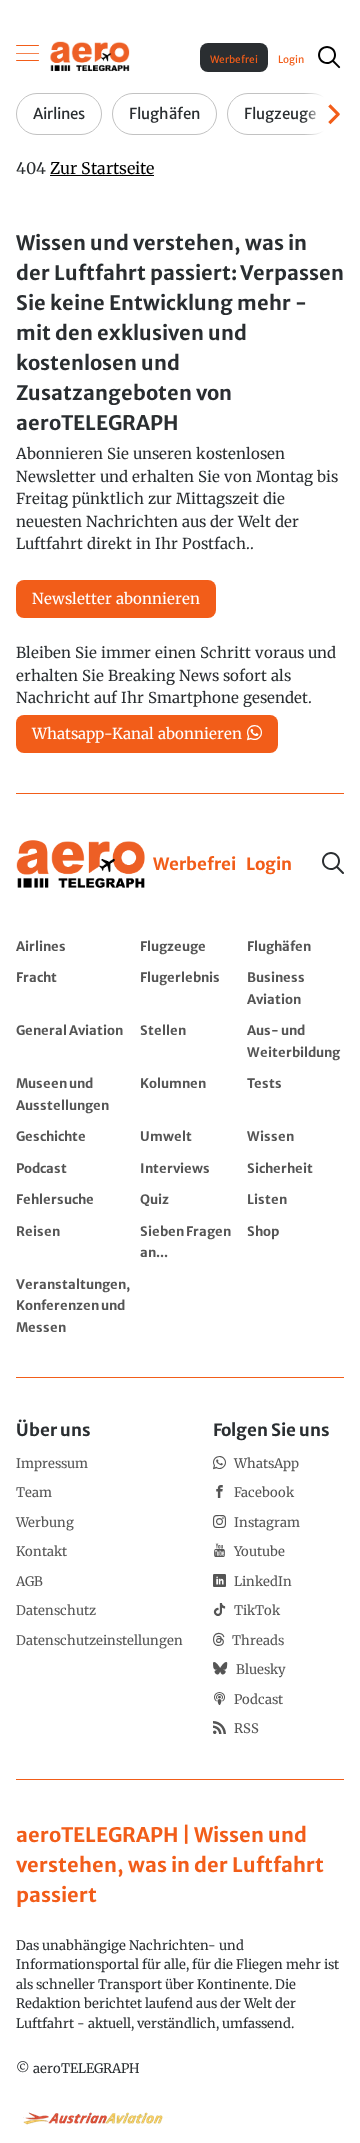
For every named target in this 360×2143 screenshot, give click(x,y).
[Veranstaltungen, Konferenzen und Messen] (73, 1305)
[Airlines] (73, 946)
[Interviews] (188, 1168)
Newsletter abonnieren (116, 598)
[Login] (269, 865)
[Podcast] (73, 1168)
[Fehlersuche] (73, 1199)
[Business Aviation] (295, 987)
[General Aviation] (73, 1040)
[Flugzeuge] (188, 946)
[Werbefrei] (194, 865)
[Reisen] (73, 1241)
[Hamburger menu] (28, 57)
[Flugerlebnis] (188, 987)
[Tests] (295, 1093)
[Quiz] (188, 1199)
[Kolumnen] (188, 1093)
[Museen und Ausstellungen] (73, 1093)
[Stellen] (188, 1040)
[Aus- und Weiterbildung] (295, 1040)
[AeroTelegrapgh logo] (81, 864)
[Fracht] (73, 987)
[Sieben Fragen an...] (188, 1241)
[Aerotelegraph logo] (90, 55)
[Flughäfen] (295, 946)
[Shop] (295, 1241)
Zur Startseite (102, 168)
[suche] (329, 57)
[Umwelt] (188, 1136)
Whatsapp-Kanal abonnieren (137, 733)
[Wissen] (295, 1136)
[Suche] (333, 863)
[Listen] (295, 1199)
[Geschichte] (73, 1136)
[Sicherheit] (295, 1168)
